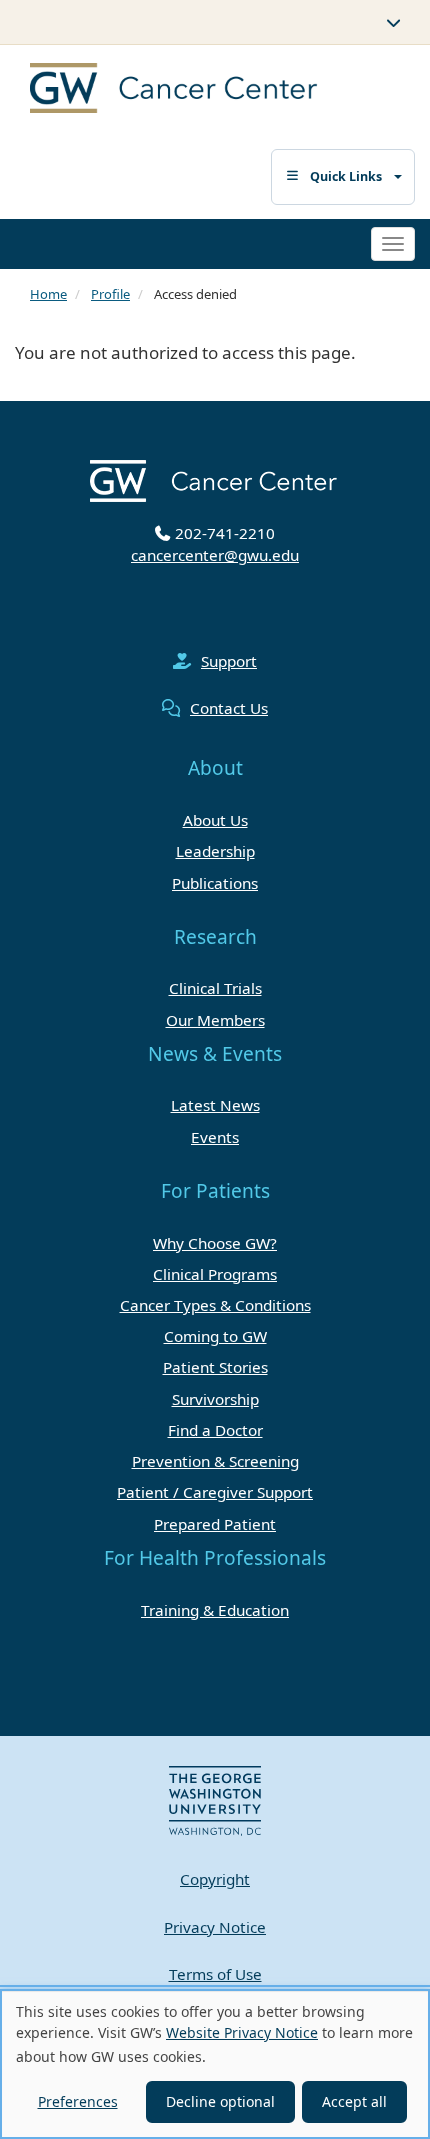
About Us (215, 820)
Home (48, 294)
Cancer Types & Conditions (215, 1305)
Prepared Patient (215, 1524)
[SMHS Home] (197, 90)
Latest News (215, 1105)
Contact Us (229, 708)
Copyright (215, 1879)
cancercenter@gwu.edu (215, 555)
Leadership (215, 851)
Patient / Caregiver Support (215, 1492)
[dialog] (215, 2064)
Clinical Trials (215, 988)
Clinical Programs (215, 1274)
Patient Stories (215, 1367)
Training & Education (215, 1610)
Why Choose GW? (215, 1243)
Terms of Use (215, 1974)
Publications (215, 883)
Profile (110, 294)
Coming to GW (215, 1336)
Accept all (354, 2101)
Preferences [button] (78, 2101)
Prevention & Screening (215, 1461)
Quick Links (346, 176)
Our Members (215, 1020)
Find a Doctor (215, 1430)
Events (215, 1137)
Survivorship (215, 1399)
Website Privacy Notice (242, 2032)
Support (229, 661)
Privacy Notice (215, 1927)
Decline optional (220, 2101)
